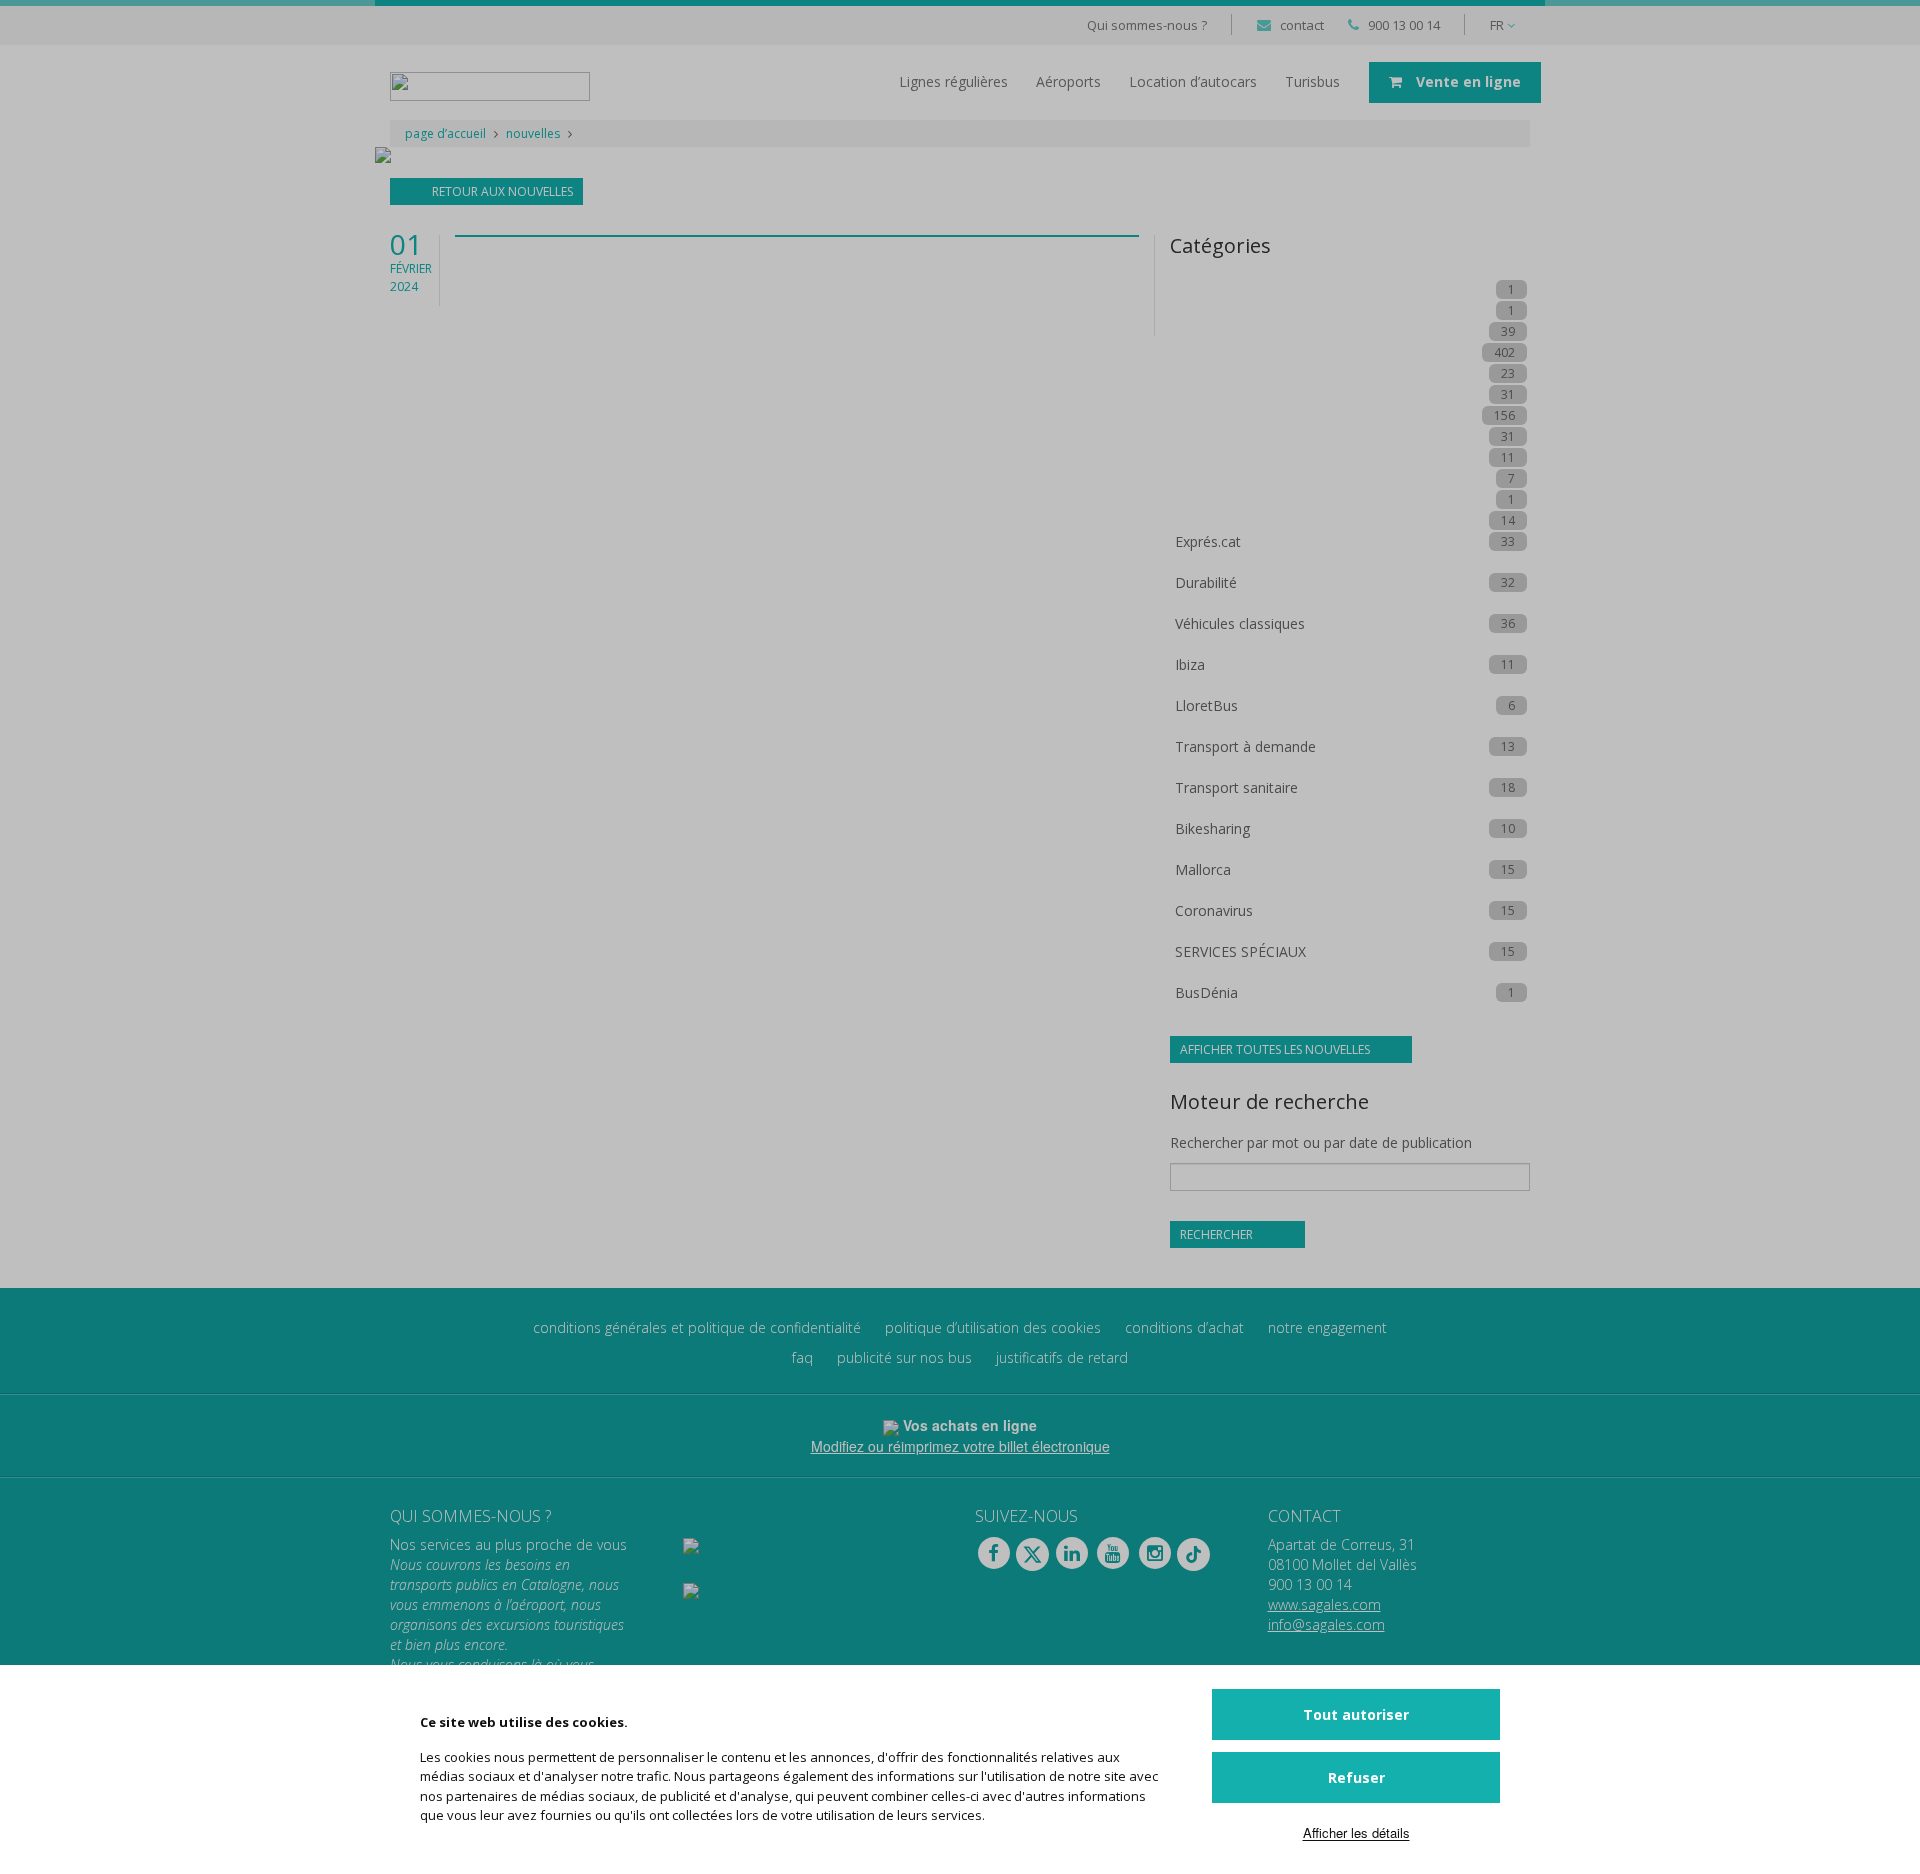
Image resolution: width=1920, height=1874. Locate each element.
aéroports (1068, 81)
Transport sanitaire (1236, 787)
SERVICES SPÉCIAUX (1240, 951)
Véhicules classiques (1240, 623)
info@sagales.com (1326, 1624)
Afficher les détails (1356, 1832)
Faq (802, 1357)
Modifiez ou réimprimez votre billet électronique (960, 1446)
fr (1498, 25)
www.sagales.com (1324, 1604)
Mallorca (1203, 869)
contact (1302, 25)
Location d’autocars (1193, 81)
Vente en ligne (1466, 81)
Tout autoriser (1356, 1714)
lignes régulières (953, 81)
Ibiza (1190, 664)
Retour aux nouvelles (501, 191)
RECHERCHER (1218, 1234)
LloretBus (1206, 705)
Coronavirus (1214, 910)
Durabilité (1206, 582)
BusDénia (1206, 992)
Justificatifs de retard (1062, 1357)
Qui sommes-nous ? (1147, 25)
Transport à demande (1245, 746)
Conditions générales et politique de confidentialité (697, 1327)
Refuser (1356, 1777)
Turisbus (1312, 81)
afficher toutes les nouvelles (1276, 1049)
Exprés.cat (1208, 541)
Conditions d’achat (1184, 1327)
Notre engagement (1327, 1327)
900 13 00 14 (1404, 25)
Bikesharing (1212, 828)
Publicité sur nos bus (904, 1357)
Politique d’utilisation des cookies (993, 1327)
